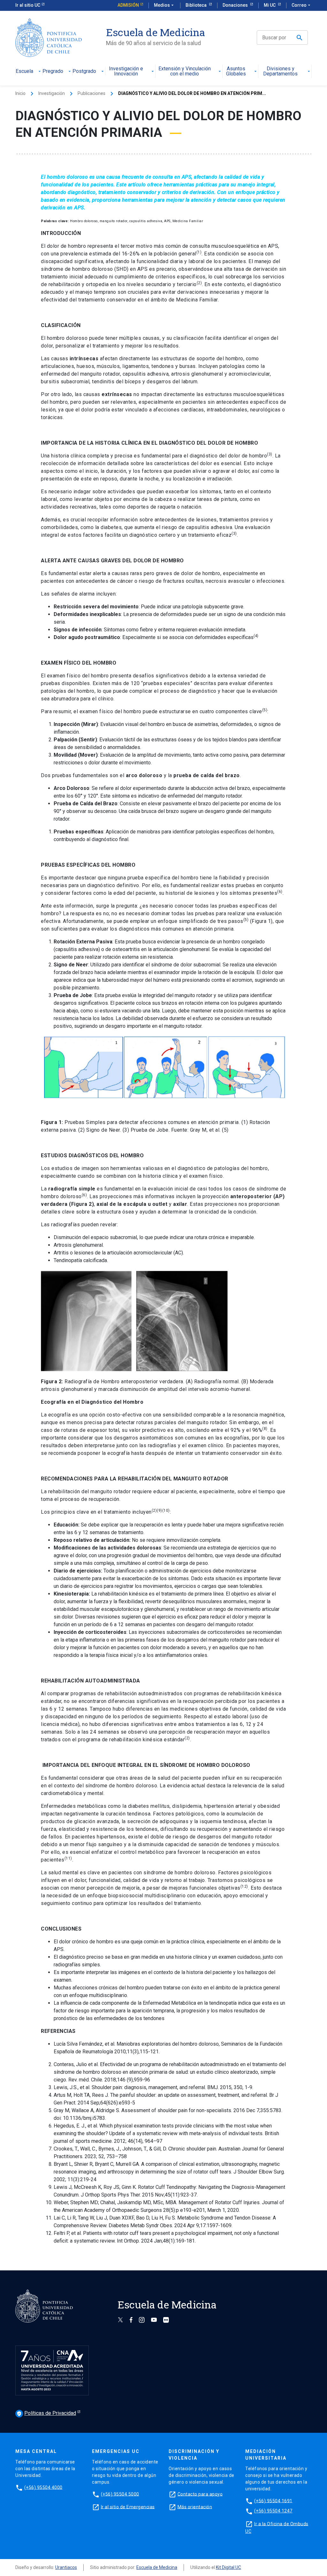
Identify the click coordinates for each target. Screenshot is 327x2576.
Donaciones (236, 5)
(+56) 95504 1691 (273, 2501)
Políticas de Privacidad (46, 2413)
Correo (302, 5)
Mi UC (270, 5)
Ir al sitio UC (28, 5)
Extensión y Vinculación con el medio (185, 71)
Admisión (128, 5)
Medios (164, 5)
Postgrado (84, 71)
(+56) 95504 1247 (273, 2511)
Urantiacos (66, 2567)
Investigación (52, 93)
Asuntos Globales (236, 71)
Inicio (20, 93)
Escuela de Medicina (157, 2567)
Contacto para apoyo (200, 2494)
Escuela (24, 71)
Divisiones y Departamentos (280, 71)
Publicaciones (91, 93)
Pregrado (53, 71)
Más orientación (195, 2507)
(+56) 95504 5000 (120, 2494)
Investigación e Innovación (126, 71)
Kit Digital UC (228, 2567)
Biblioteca (197, 5)
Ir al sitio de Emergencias (128, 2507)
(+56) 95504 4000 (43, 2487)
